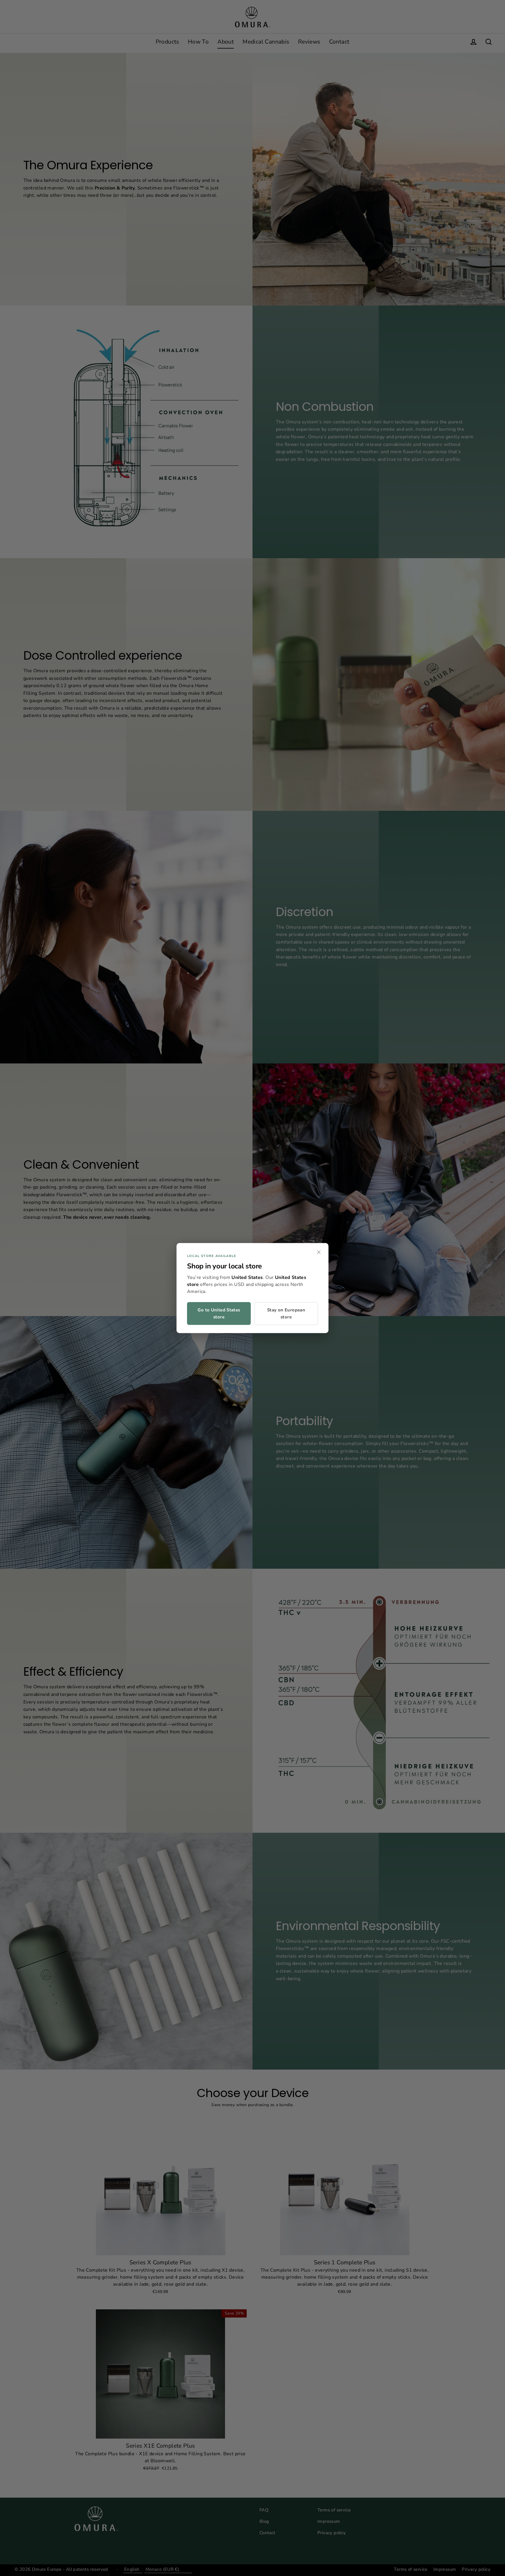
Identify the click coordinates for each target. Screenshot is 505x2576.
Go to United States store (219, 1313)
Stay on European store (286, 1313)
